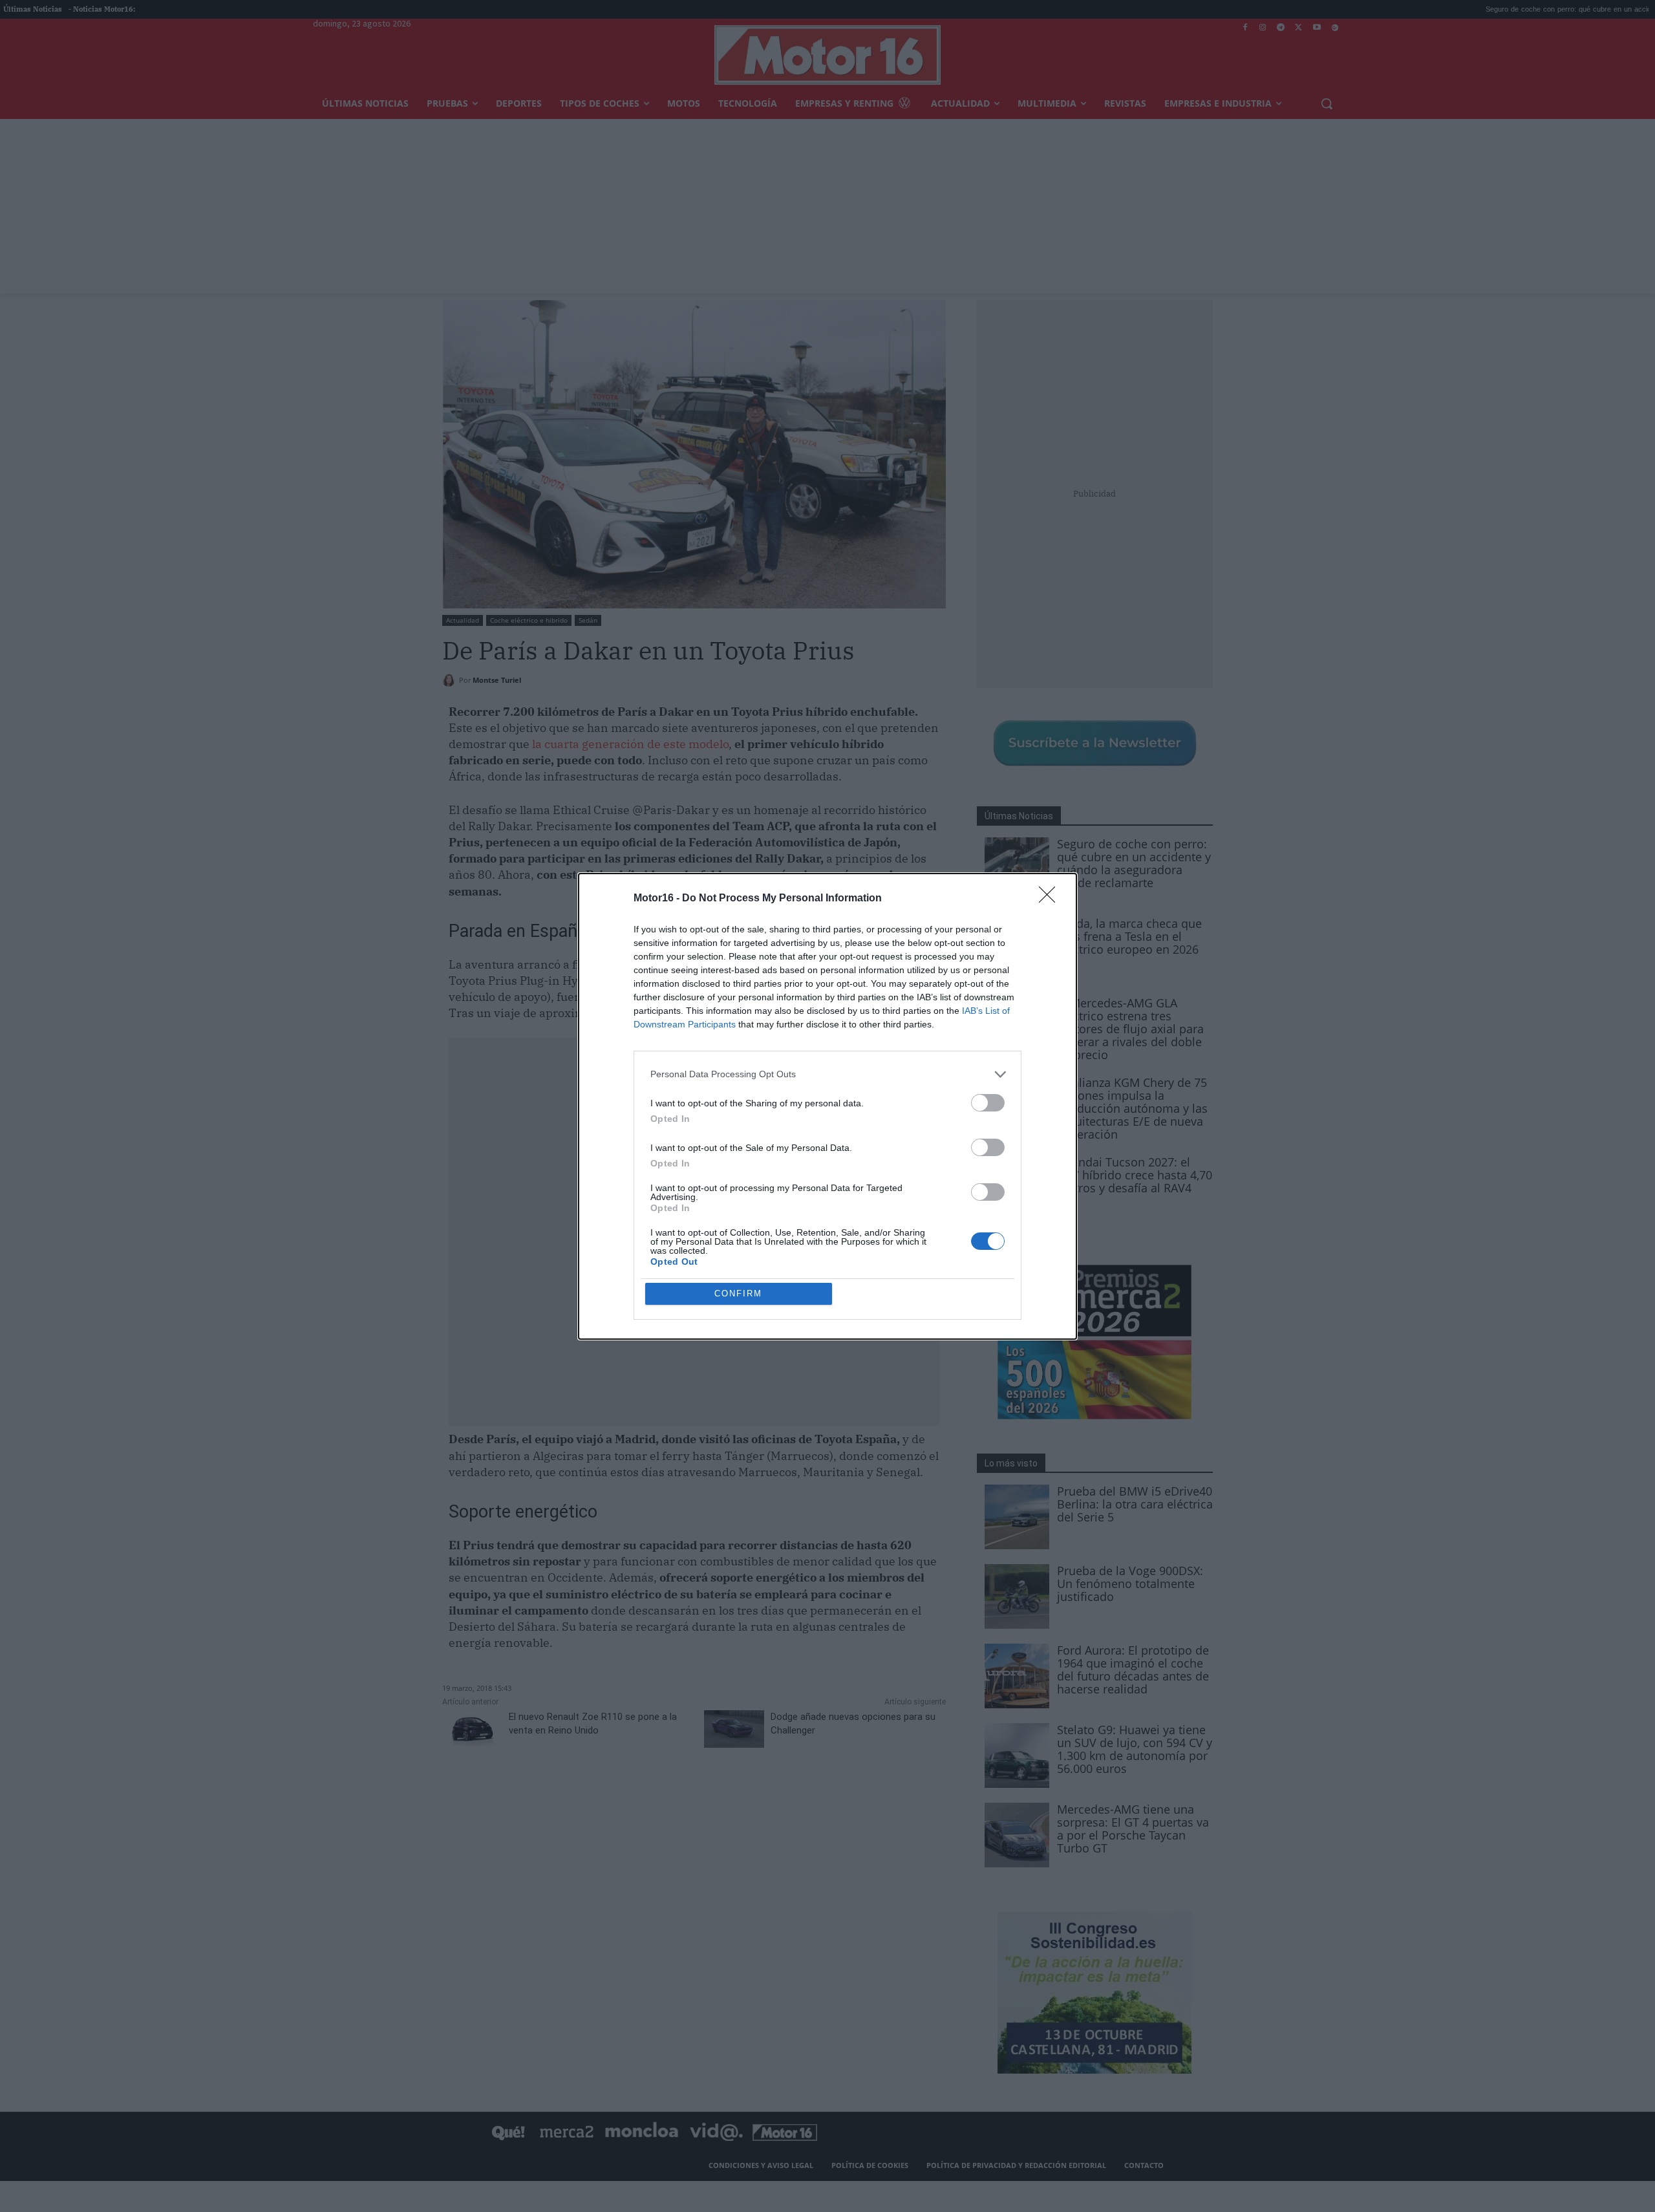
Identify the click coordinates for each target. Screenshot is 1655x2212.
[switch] (988, 1103)
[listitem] (827, 1074)
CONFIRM (738, 1294)
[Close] (1051, 899)
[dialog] (827, 1106)
